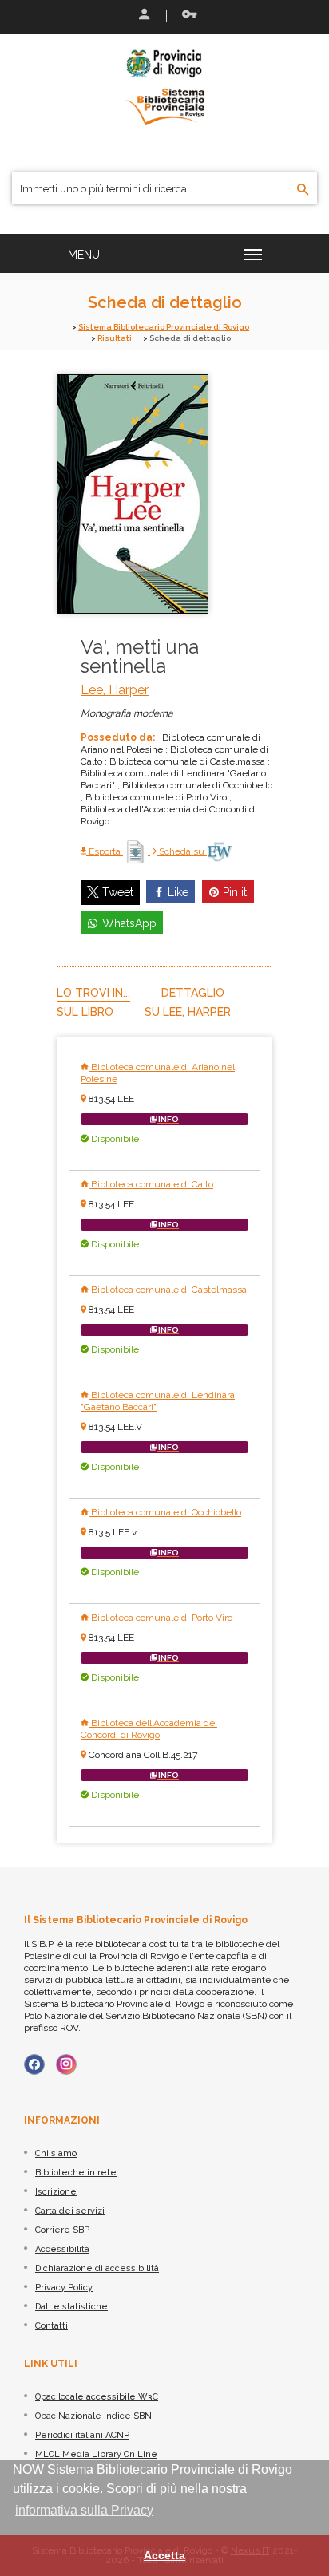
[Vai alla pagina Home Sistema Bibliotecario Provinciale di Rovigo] (164, 86)
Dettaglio (193, 993)
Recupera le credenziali (186, 16)
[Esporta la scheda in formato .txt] (137, 851)
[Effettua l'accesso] (143, 16)
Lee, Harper (115, 690)
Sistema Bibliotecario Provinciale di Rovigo (164, 327)
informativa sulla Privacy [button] (84, 2510)
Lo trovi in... (93, 993)
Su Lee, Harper (188, 1012)
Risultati (115, 338)
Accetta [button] (164, 2555)
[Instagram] (66, 2064)
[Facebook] (34, 2064)
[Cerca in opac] (303, 190)
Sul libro (85, 1012)
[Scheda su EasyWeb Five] (219, 851)
